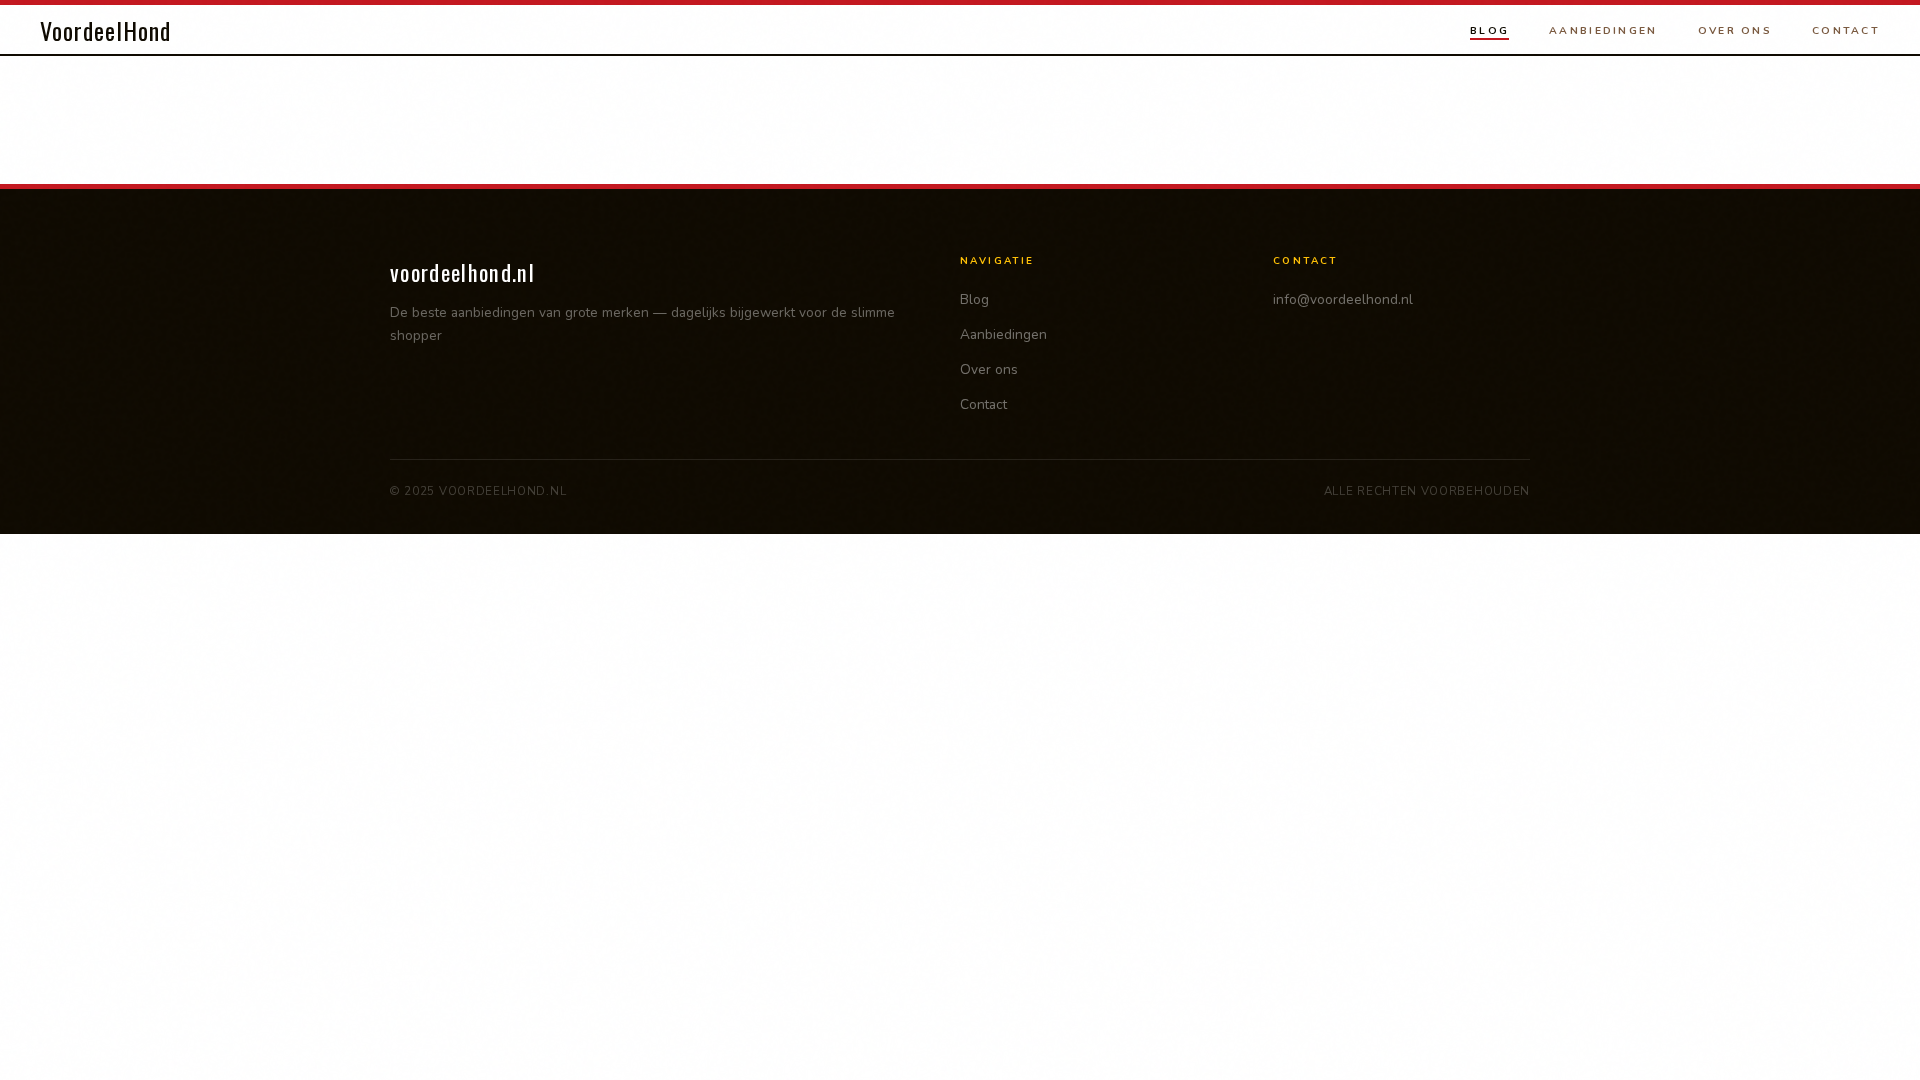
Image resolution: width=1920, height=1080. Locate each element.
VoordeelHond (105, 30)
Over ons (1735, 30)
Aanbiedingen (1603, 30)
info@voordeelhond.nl (1343, 299)
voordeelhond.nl (462, 271)
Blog (1489, 30)
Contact (1846, 30)
